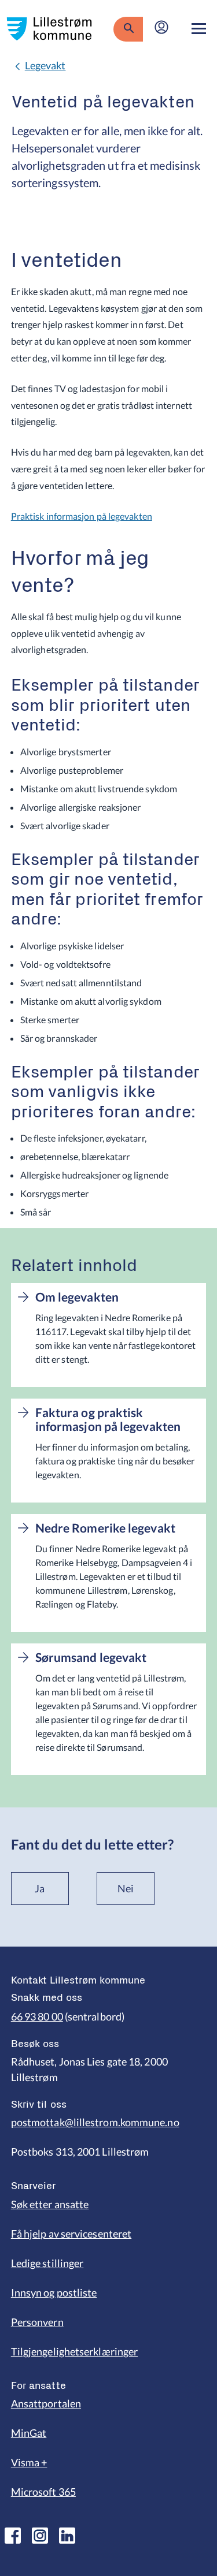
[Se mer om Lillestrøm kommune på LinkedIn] (67, 2536)
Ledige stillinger (47, 2263)
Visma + (29, 2462)
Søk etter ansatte (50, 2204)
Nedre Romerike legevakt (105, 1528)
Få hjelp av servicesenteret (71, 2234)
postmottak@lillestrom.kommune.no (95, 2122)
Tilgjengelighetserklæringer (74, 2351)
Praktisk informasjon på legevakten (82, 516)
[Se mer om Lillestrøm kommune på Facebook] (13, 2536)
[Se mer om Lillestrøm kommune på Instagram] (40, 2536)
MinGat (29, 2433)
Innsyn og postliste (54, 2292)
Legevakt (45, 65)
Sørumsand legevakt (91, 1657)
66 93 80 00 (37, 2016)
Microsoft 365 (43, 2492)
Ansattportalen (46, 2403)
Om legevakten (77, 1297)
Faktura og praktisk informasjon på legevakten (108, 1419)
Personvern (37, 2322)
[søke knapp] (128, 29)
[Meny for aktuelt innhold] (199, 29)
